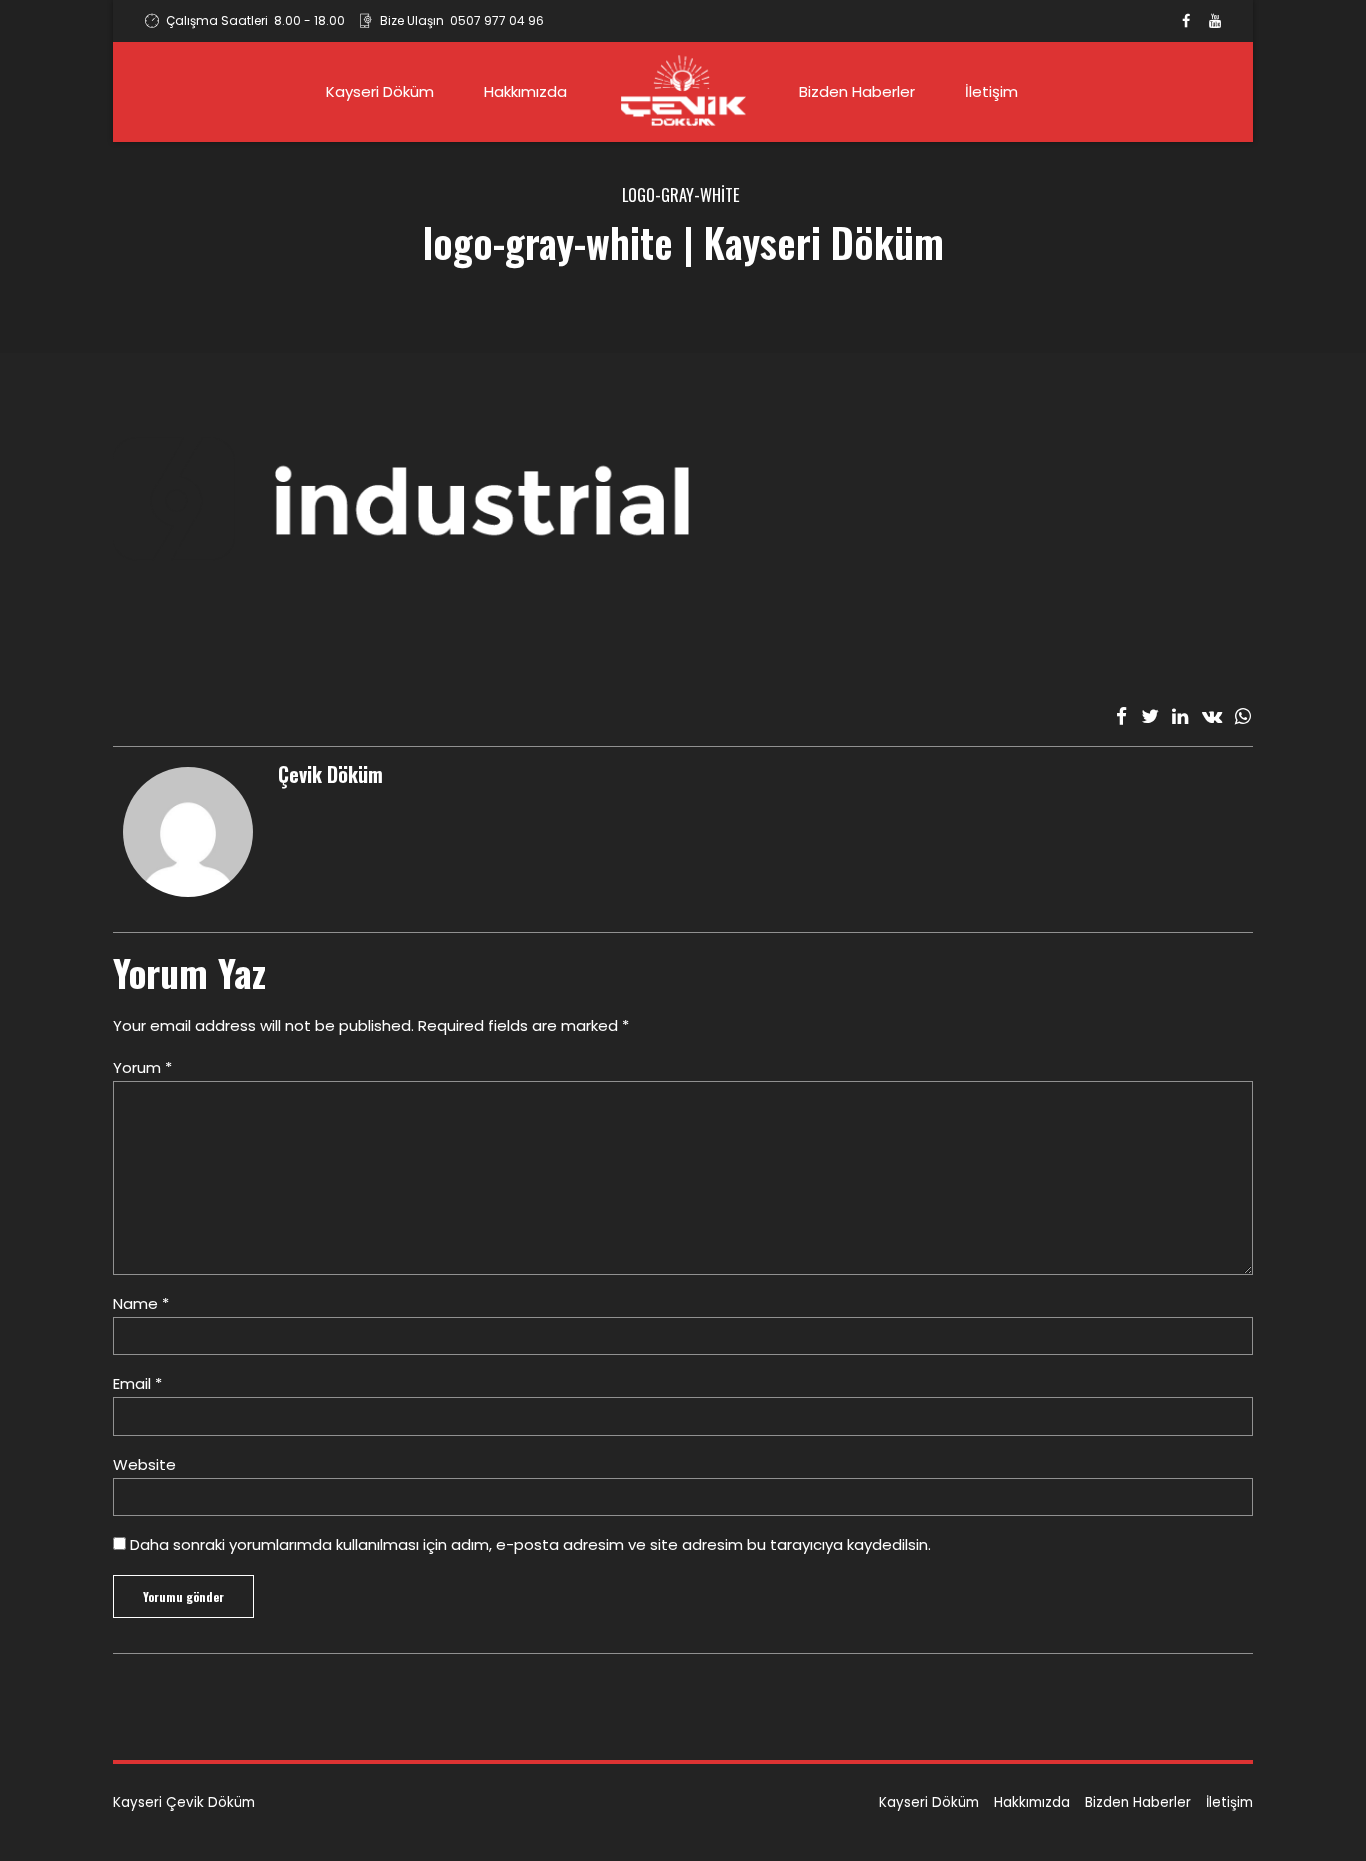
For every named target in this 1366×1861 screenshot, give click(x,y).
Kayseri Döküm (380, 91)
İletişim (991, 91)
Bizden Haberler (857, 91)
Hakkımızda (525, 91)
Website (144, 1464)
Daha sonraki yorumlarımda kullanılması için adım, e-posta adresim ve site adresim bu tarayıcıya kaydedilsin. (530, 1544)
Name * (141, 1303)
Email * (137, 1383)
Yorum (142, 1067)
